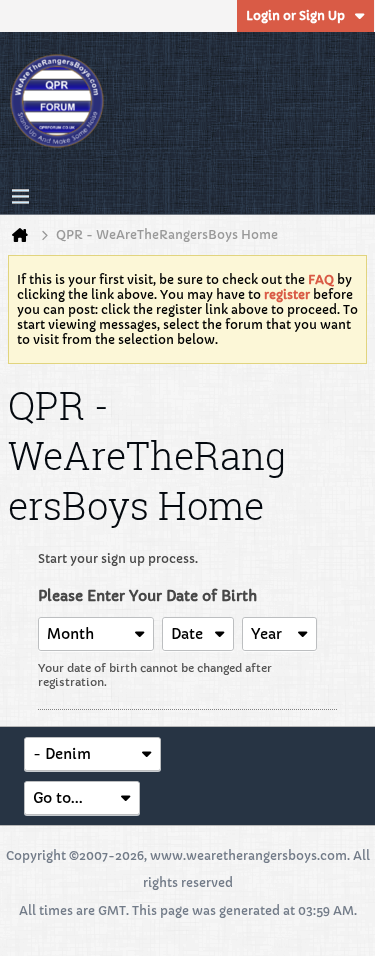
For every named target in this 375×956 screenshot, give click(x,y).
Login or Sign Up (295, 15)
